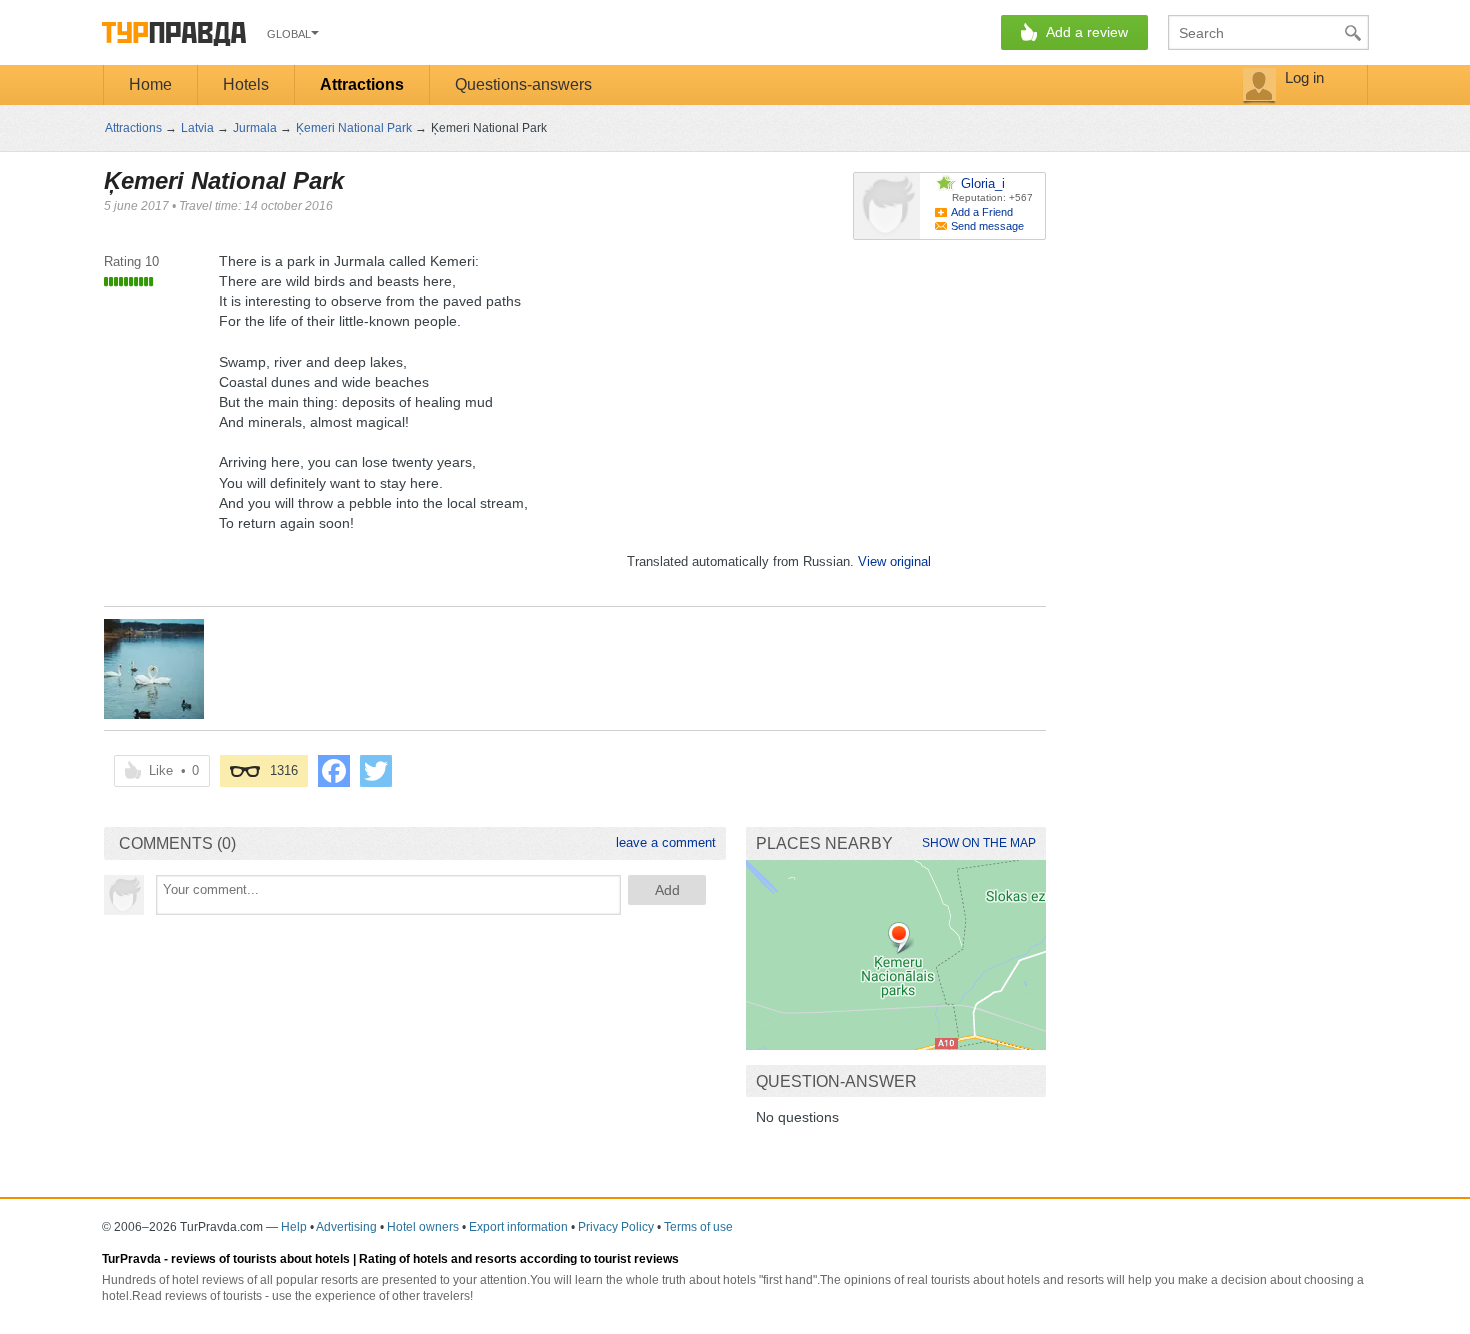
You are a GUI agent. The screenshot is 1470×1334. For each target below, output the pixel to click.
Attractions (362, 84)
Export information (518, 1227)
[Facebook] (334, 771)
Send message (987, 226)
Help (294, 1227)
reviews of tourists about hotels (260, 1259)
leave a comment (666, 842)
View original (894, 561)
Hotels (246, 84)
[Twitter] (376, 771)
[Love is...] (154, 669)
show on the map (979, 843)
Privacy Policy (616, 1227)
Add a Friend (982, 212)
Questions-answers (523, 84)
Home (150, 84)
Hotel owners (423, 1227)
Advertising (346, 1227)
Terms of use (698, 1227)
